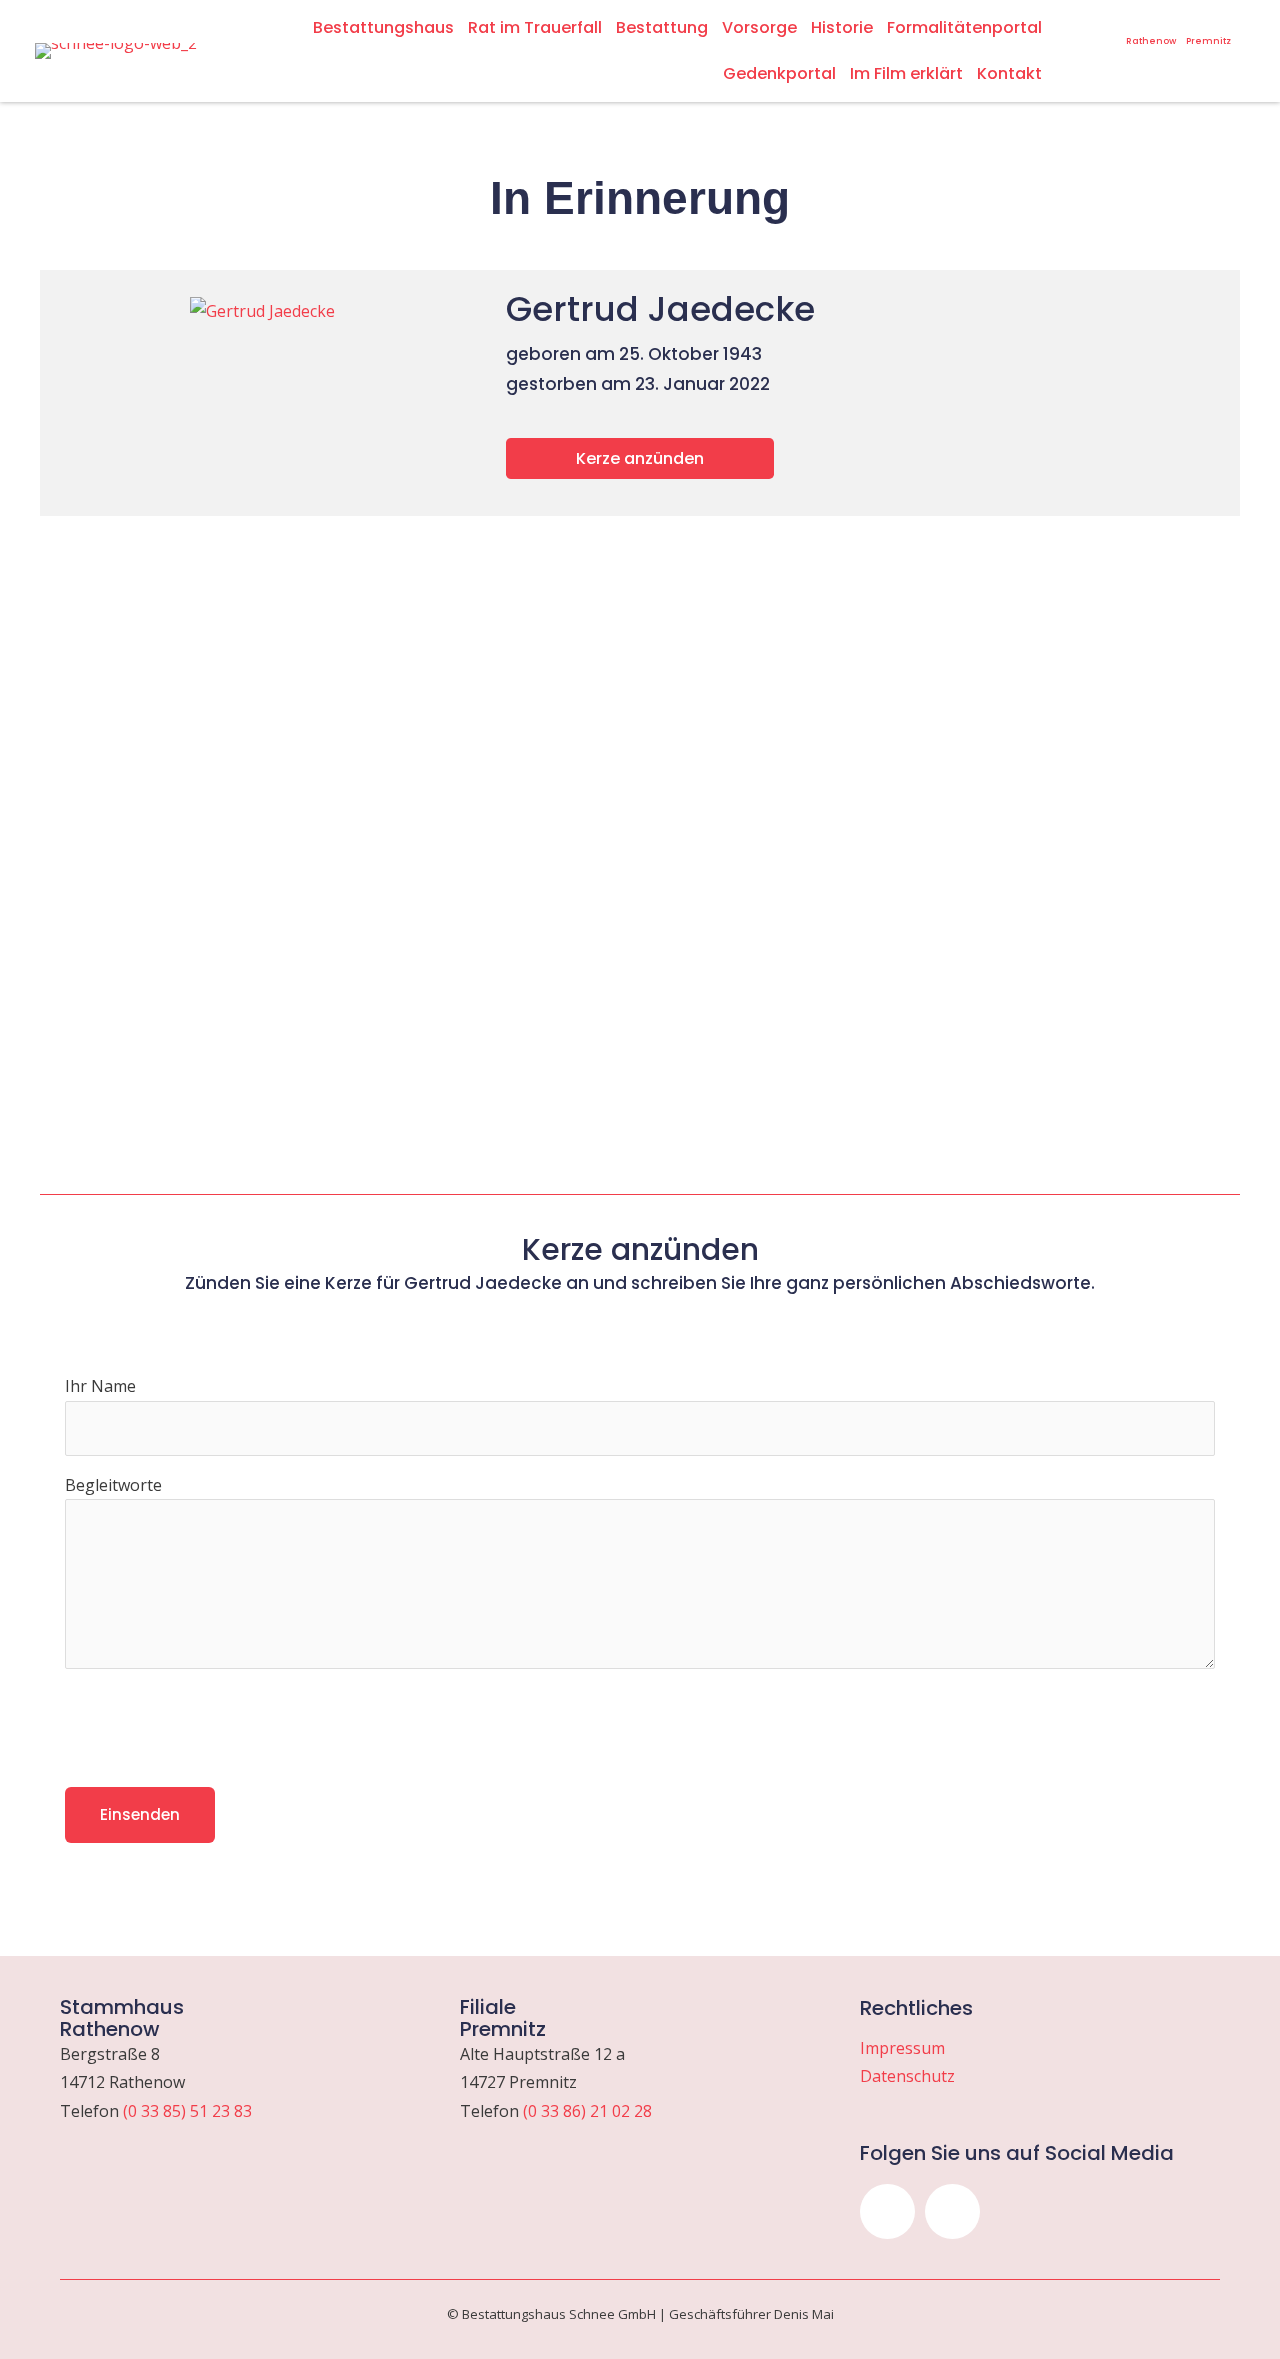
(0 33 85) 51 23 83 (187, 2111)
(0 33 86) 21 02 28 (587, 2111)
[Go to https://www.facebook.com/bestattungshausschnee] (1108, 24)
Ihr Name (100, 1386)
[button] (887, 2211)
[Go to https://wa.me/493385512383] (1151, 31)
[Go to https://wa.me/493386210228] (1208, 31)
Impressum (902, 2048)
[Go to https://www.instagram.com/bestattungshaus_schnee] (1082, 24)
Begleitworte (113, 1485)
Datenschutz (907, 2076)
